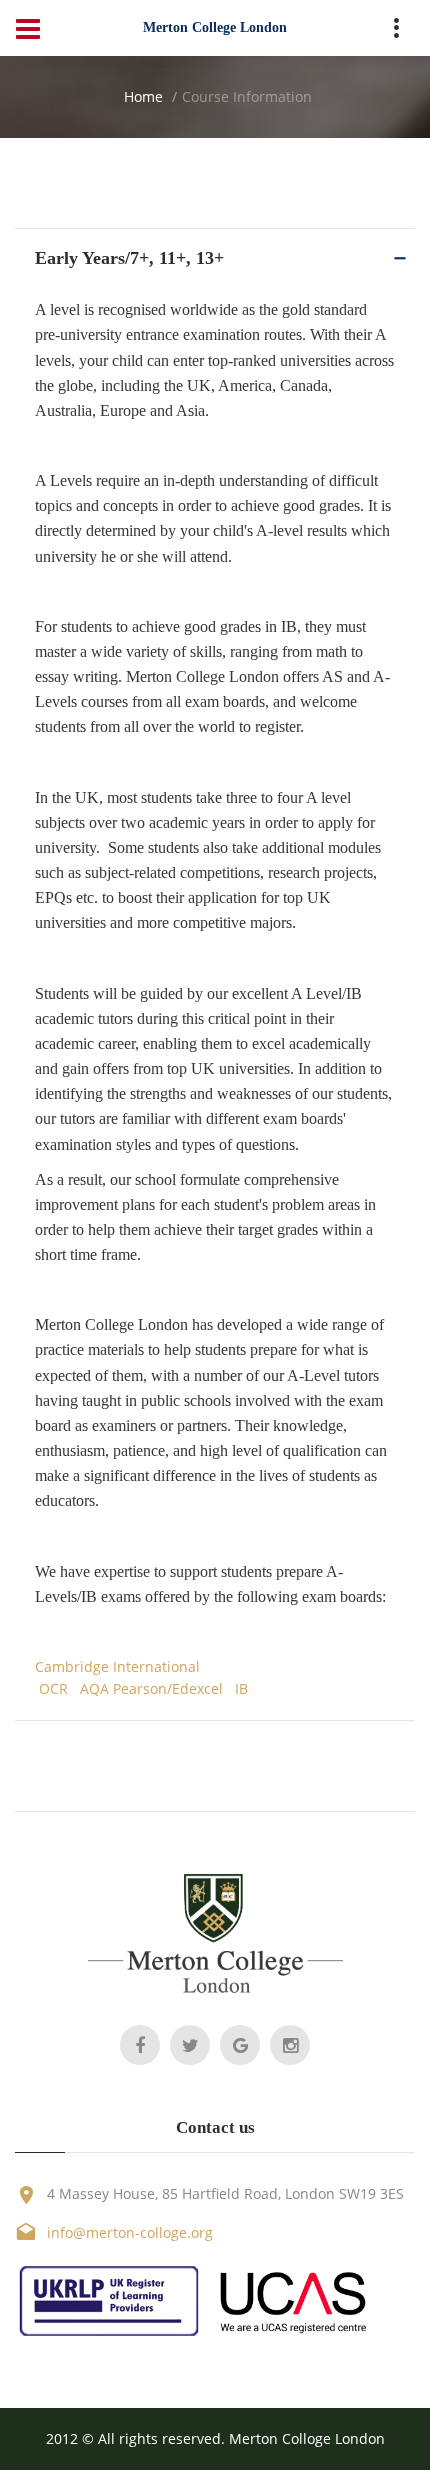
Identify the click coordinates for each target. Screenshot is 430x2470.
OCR (53, 1688)
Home (143, 96)
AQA (94, 1688)
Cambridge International (117, 1666)
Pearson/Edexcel (170, 1688)
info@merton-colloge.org (130, 2232)
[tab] (215, 257)
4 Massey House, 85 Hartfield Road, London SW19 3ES (225, 2193)
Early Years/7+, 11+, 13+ (129, 258)
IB (241, 1688)
